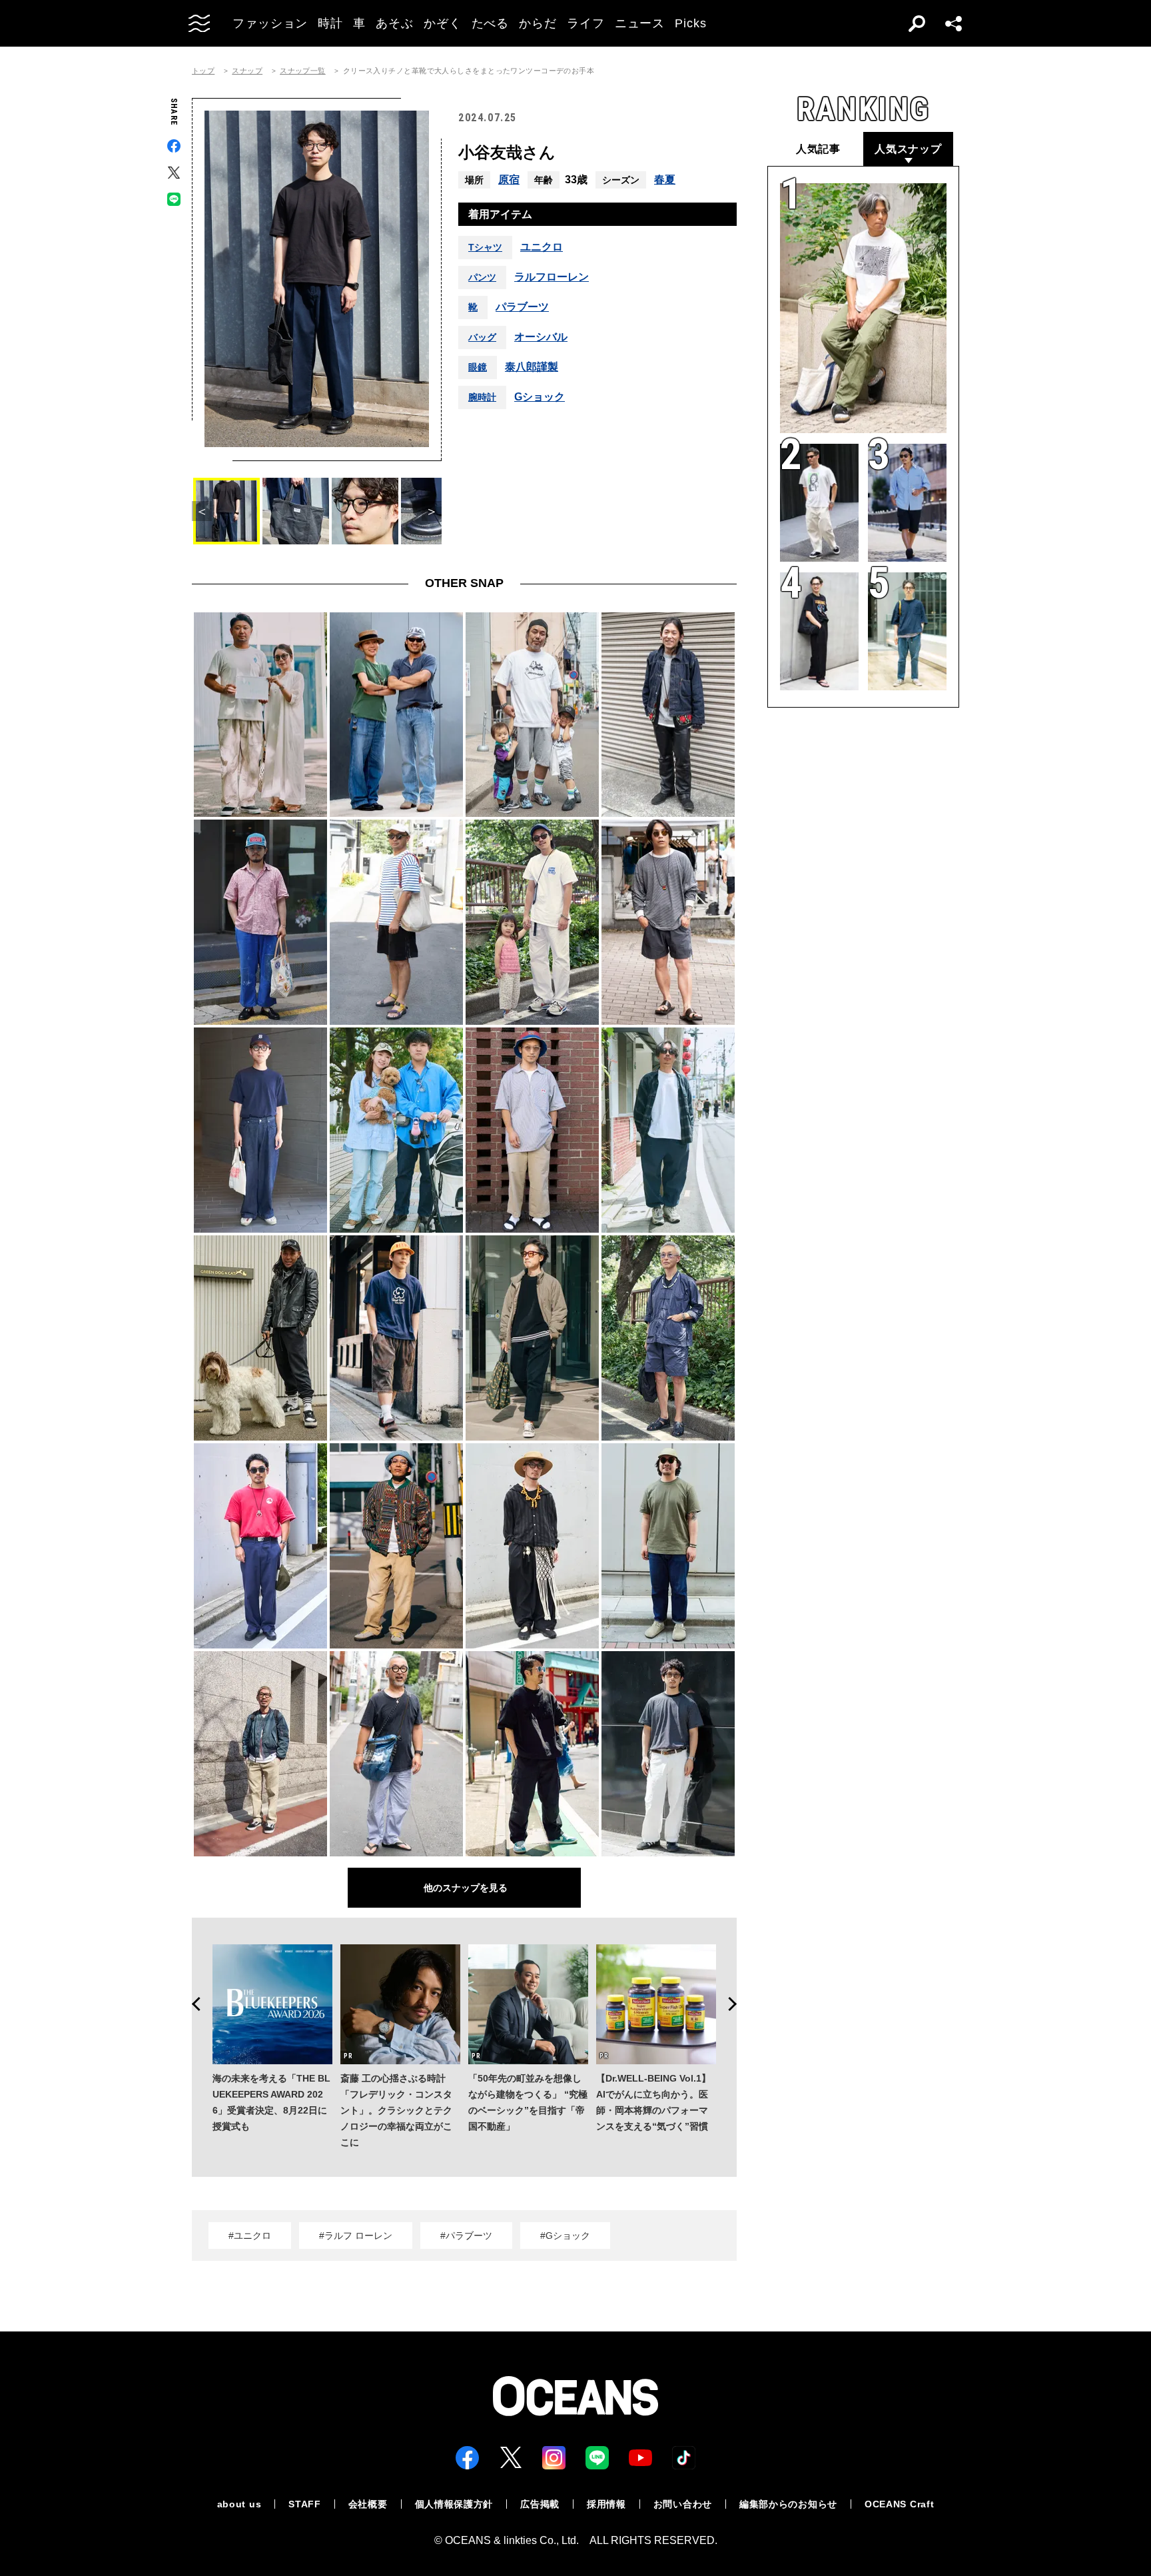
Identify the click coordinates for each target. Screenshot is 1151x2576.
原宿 (509, 180)
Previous (192, 2004)
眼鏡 (478, 367)
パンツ (482, 277)
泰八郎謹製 (532, 367)
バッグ (482, 337)
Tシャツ (485, 247)
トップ (203, 71)
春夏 (665, 180)
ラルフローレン (552, 277)
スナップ (247, 71)
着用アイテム (500, 214)
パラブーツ (522, 307)
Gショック (540, 397)
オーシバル (541, 337)
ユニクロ (542, 247)
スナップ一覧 (303, 71)
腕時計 (482, 397)
